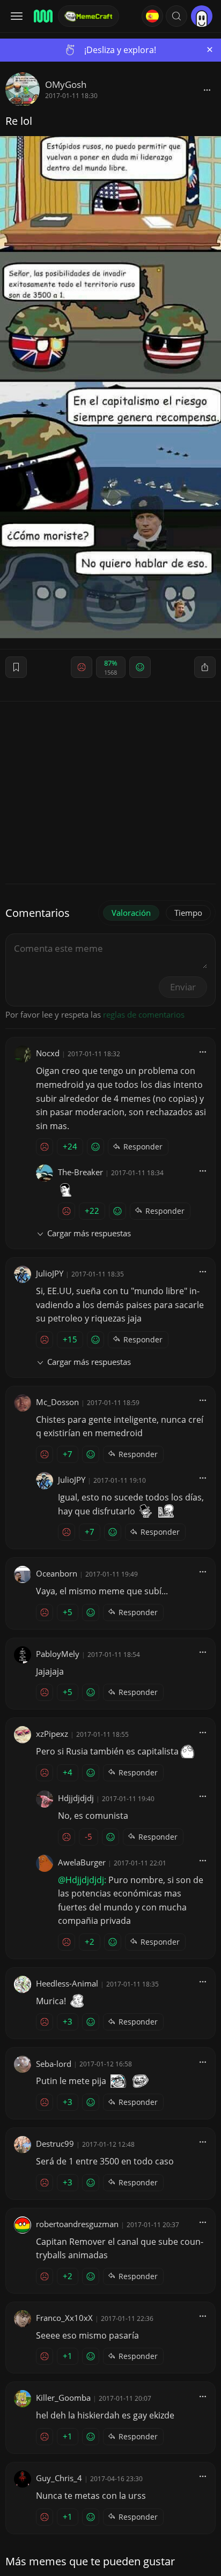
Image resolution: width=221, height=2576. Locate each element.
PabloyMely (58, 1654)
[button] (176, 16)
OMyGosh (66, 84)
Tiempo (188, 913)
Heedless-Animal (67, 1983)
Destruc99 (55, 2144)
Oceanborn (57, 1573)
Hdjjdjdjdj (76, 1798)
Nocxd (48, 1053)
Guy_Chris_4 (59, 2478)
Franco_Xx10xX (64, 2318)
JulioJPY (50, 1273)
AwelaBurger (82, 1862)
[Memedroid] (42, 16)
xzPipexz (52, 1734)
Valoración (131, 913)
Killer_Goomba (63, 2398)
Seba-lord (54, 2064)
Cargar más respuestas (89, 1233)
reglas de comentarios (144, 1014)
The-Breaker (80, 1172)
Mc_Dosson (57, 1402)
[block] (207, 89)
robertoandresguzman (77, 2224)
